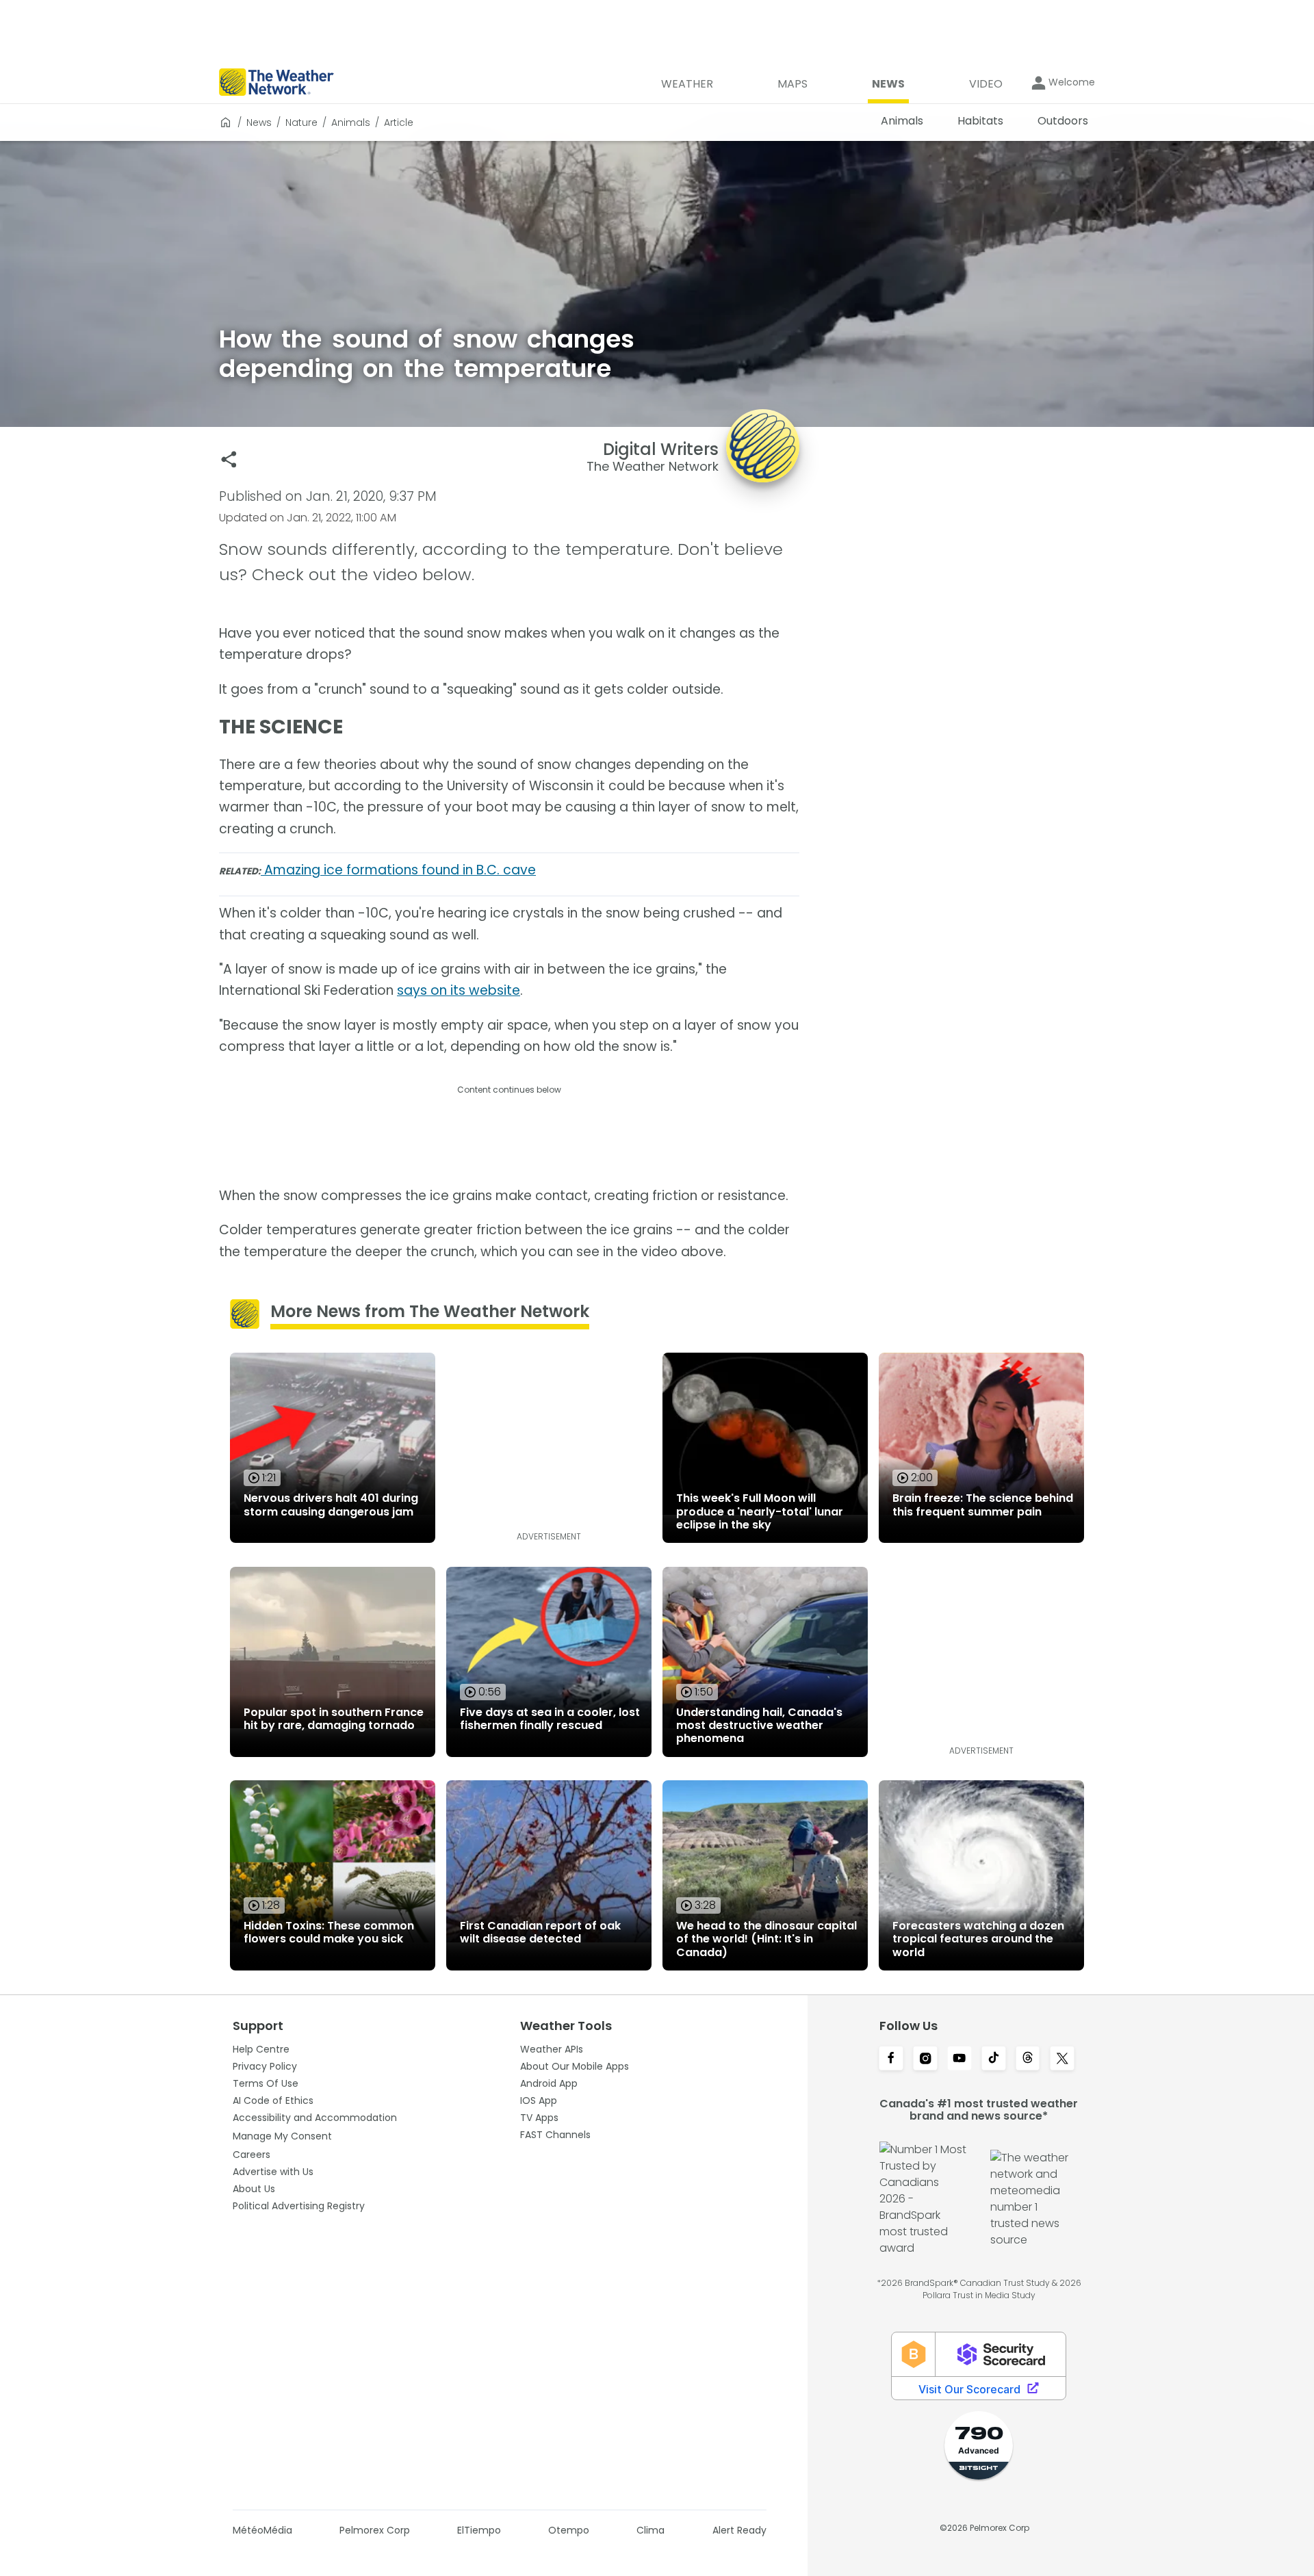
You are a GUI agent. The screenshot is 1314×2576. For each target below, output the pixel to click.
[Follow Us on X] (1062, 2059)
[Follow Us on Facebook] (891, 2059)
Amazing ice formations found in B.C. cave (398, 870)
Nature (301, 122)
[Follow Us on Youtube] (959, 2059)
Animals (351, 122)
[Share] (229, 459)
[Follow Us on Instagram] (925, 2059)
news (259, 122)
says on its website (459, 990)
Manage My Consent (282, 2136)
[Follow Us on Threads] (1028, 2059)
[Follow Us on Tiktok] (994, 2059)
